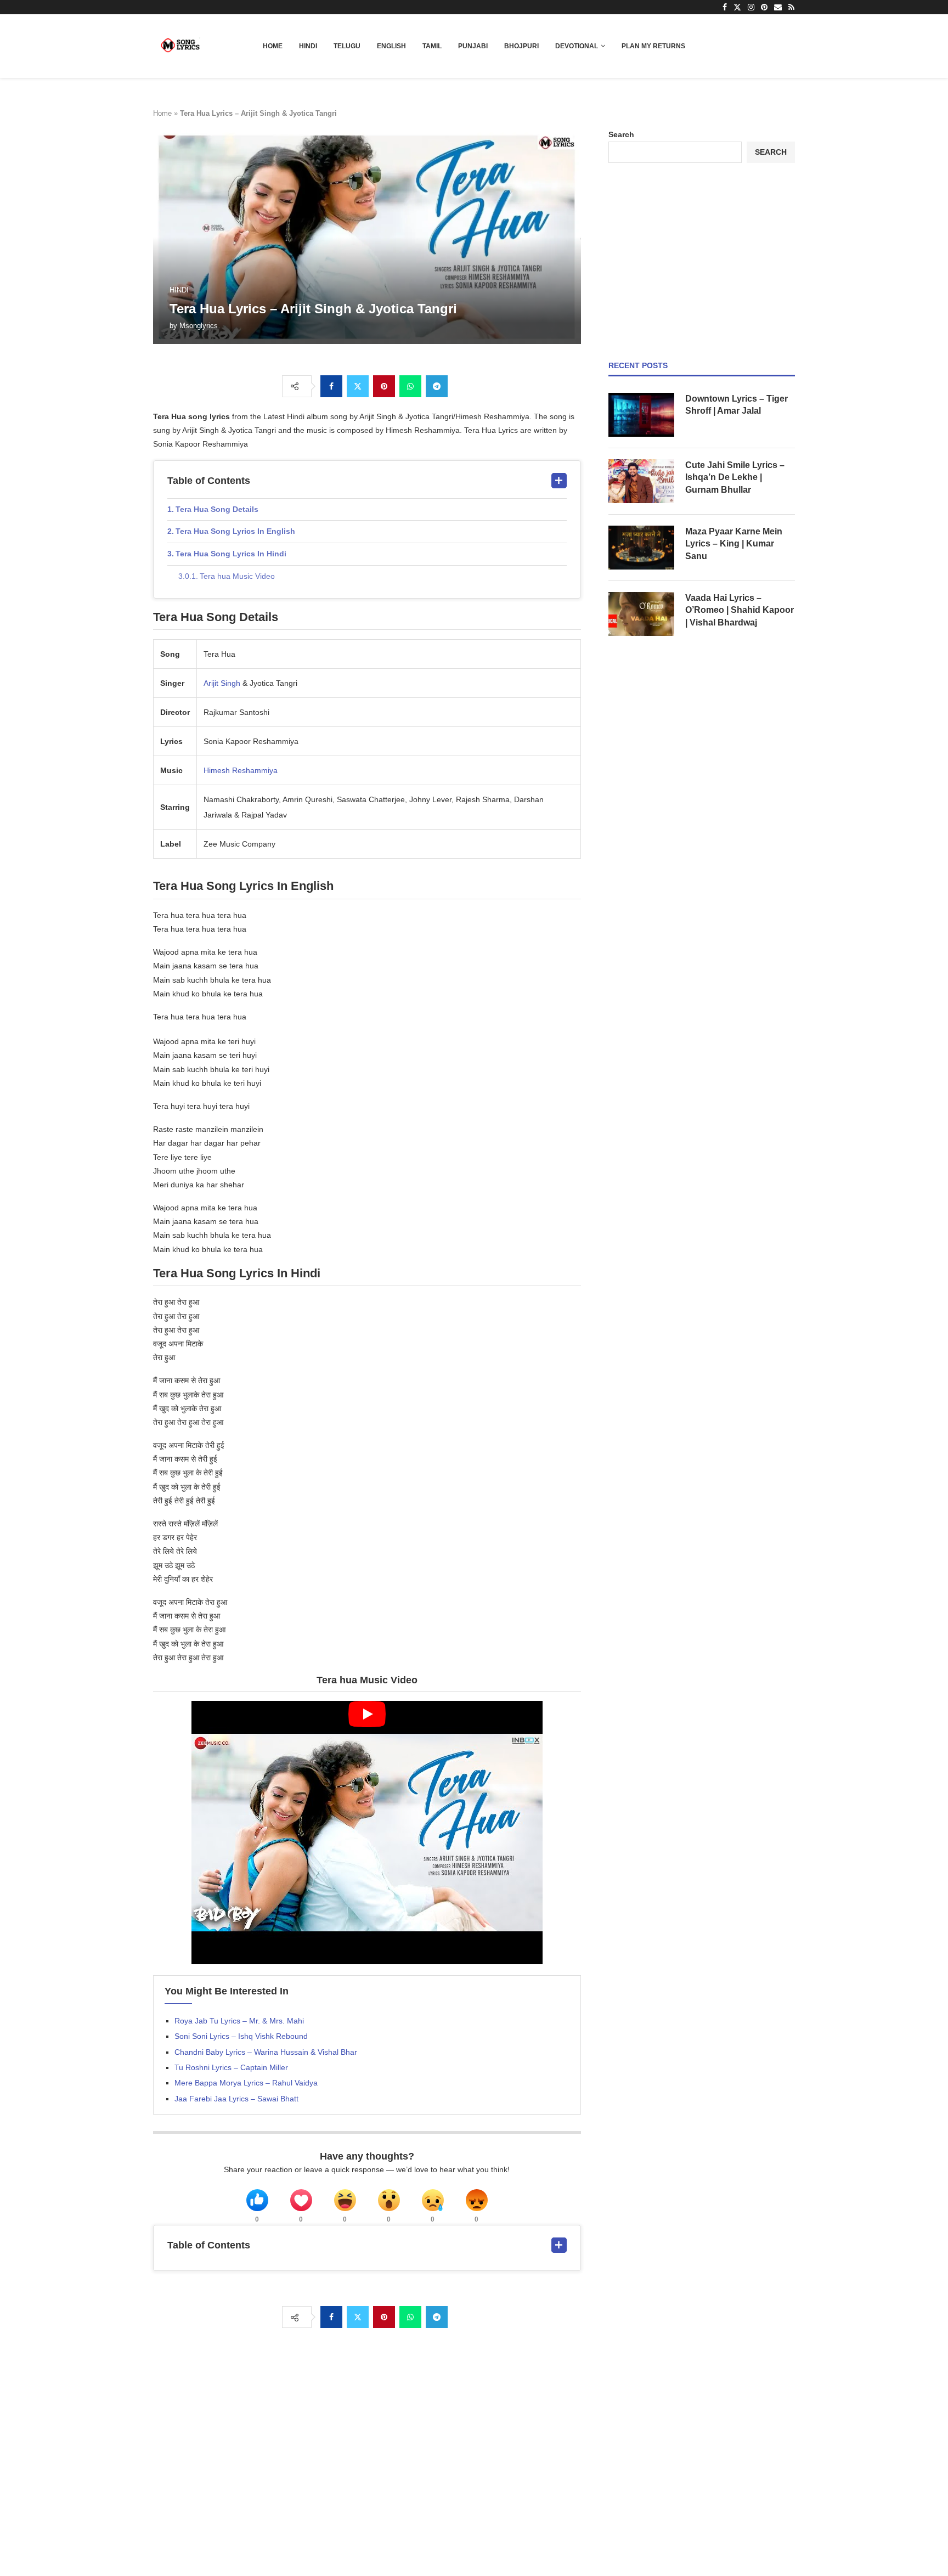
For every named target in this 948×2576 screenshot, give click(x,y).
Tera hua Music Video (237, 576)
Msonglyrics (199, 326)
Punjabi (473, 46)
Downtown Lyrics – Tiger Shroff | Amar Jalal (737, 405)
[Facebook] (725, 7)
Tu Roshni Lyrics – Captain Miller (231, 2067)
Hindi (308, 46)
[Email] (778, 7)
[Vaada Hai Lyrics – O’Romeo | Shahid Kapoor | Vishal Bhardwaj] (641, 614)
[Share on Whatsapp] (410, 386)
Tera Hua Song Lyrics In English (235, 531)
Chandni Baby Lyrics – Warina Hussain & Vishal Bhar (266, 2052)
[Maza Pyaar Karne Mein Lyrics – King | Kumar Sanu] (641, 548)
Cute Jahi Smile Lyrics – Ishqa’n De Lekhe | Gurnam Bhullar (735, 477)
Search (621, 134)
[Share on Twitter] (358, 386)
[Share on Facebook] (331, 386)
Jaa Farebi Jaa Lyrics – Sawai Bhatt (236, 2099)
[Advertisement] (702, 262)
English (391, 46)
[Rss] (791, 7)
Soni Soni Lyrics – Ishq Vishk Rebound (241, 2036)
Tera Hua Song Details (217, 509)
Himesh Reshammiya (241, 770)
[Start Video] (367, 1833)
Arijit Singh (222, 683)
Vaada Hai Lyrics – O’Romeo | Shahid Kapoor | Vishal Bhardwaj (740, 610)
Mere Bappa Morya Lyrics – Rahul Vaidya (246, 2083)
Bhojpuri (521, 46)
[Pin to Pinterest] (384, 386)
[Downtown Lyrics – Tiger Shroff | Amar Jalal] (641, 415)
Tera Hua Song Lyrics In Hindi (231, 554)
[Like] (257, 2200)
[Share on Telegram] (437, 386)
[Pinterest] (764, 7)
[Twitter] (737, 7)
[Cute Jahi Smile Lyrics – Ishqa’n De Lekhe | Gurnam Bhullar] (641, 481)
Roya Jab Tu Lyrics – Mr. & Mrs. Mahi (239, 2021)
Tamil (432, 46)
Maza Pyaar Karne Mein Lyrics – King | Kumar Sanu (734, 544)
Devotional (577, 46)
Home (273, 46)
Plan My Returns (653, 46)
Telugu (347, 46)
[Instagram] (751, 7)
